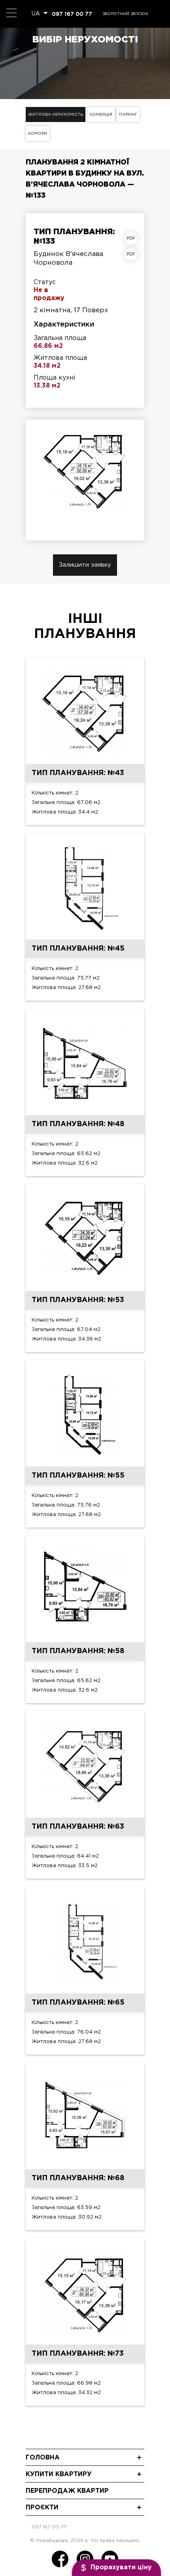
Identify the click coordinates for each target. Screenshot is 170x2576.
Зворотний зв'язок (125, 14)
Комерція (101, 115)
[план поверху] (133, 254)
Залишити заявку (85, 565)
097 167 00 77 (72, 14)
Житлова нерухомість (56, 115)
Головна (43, 2458)
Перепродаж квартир (67, 2491)
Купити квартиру (59, 2474)
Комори (38, 134)
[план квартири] (133, 239)
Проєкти (42, 2508)
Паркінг (128, 115)
